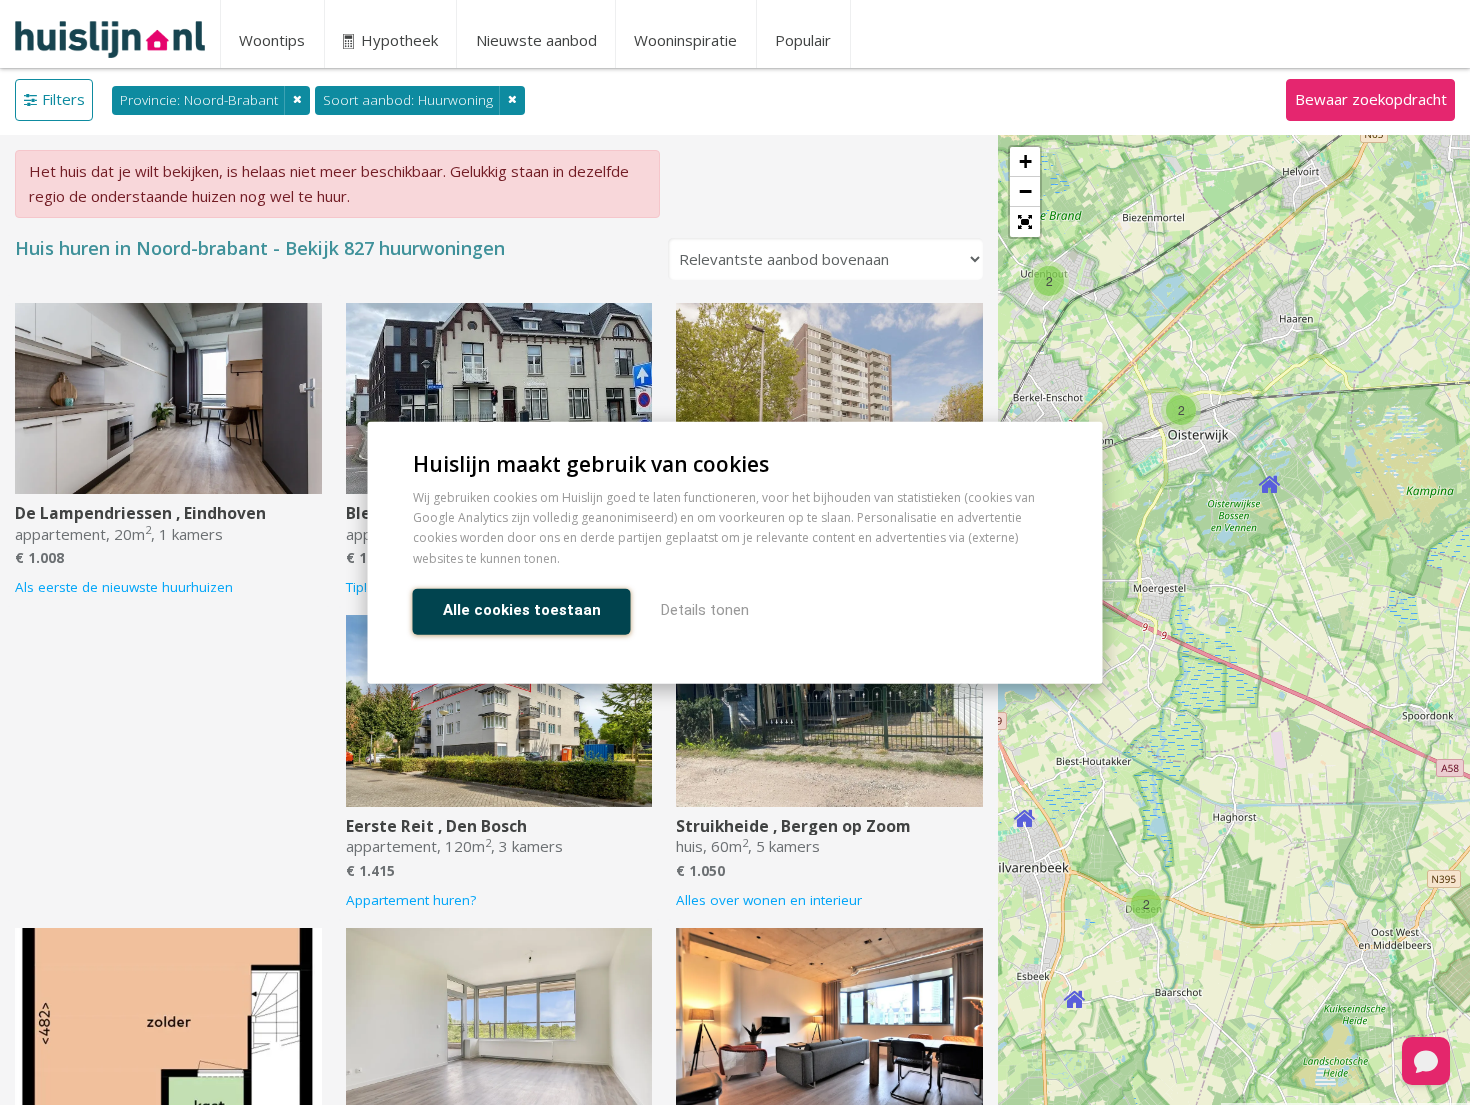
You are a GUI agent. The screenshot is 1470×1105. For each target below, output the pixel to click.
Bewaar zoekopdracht (1371, 99)
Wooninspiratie (685, 40)
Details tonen (705, 609)
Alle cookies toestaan (522, 609)
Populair (803, 40)
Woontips (272, 40)
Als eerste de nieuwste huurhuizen (124, 587)
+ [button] (1025, 161)
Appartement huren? (411, 900)
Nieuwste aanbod (536, 40)
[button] (1025, 222)
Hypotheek (397, 40)
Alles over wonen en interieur (769, 900)
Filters (63, 99)
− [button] (1025, 191)
